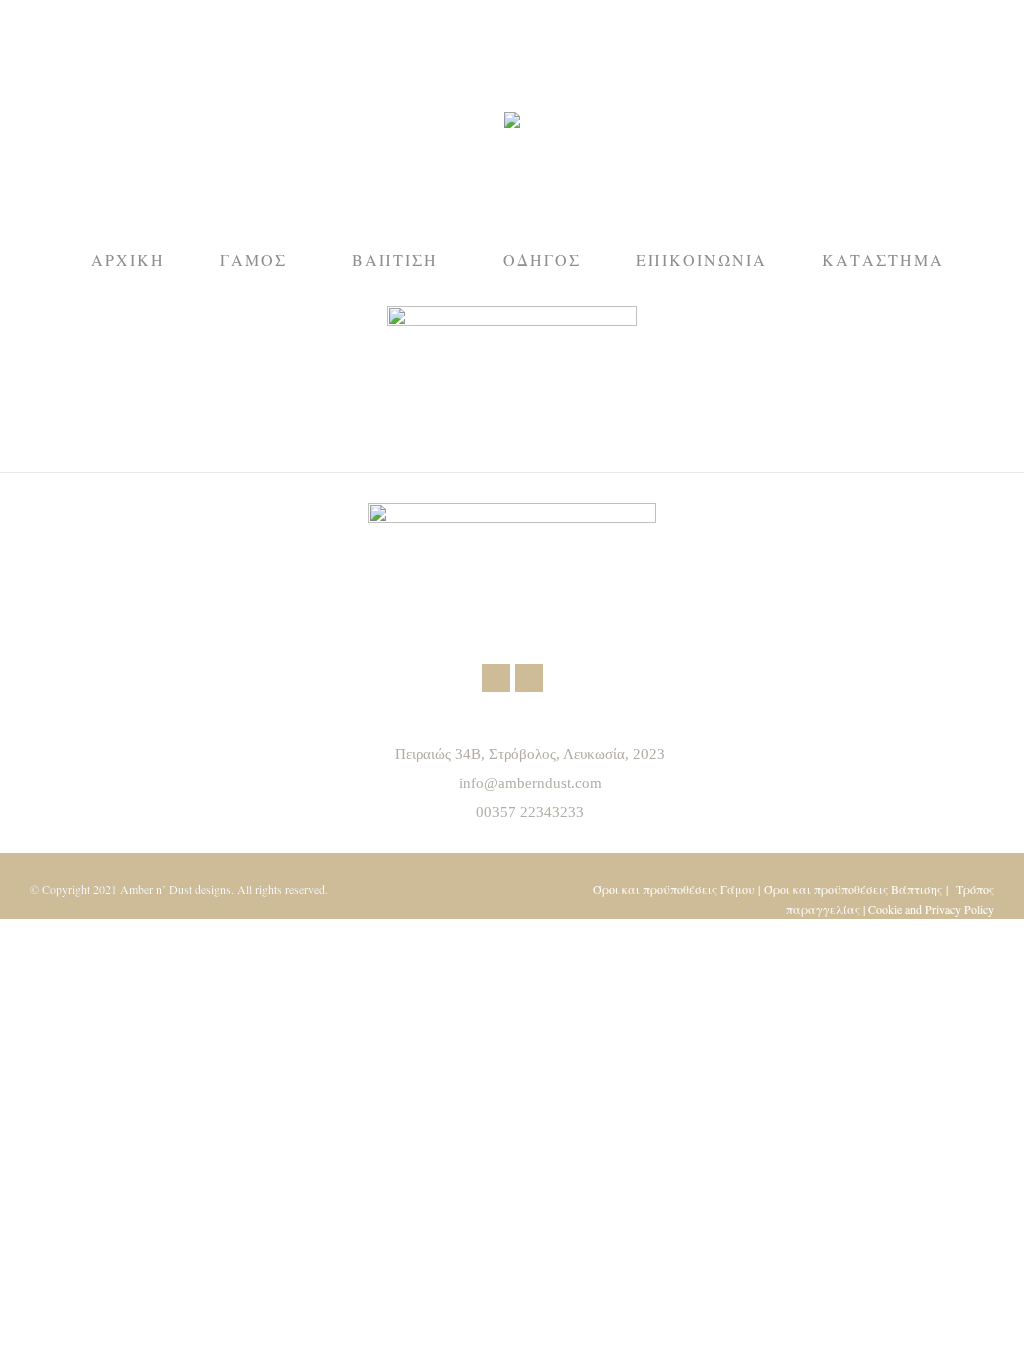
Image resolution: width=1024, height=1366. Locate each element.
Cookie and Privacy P (918, 909)
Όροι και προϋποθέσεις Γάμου (674, 889)
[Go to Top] (994, 1336)
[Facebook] (496, 678)
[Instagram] (529, 678)
